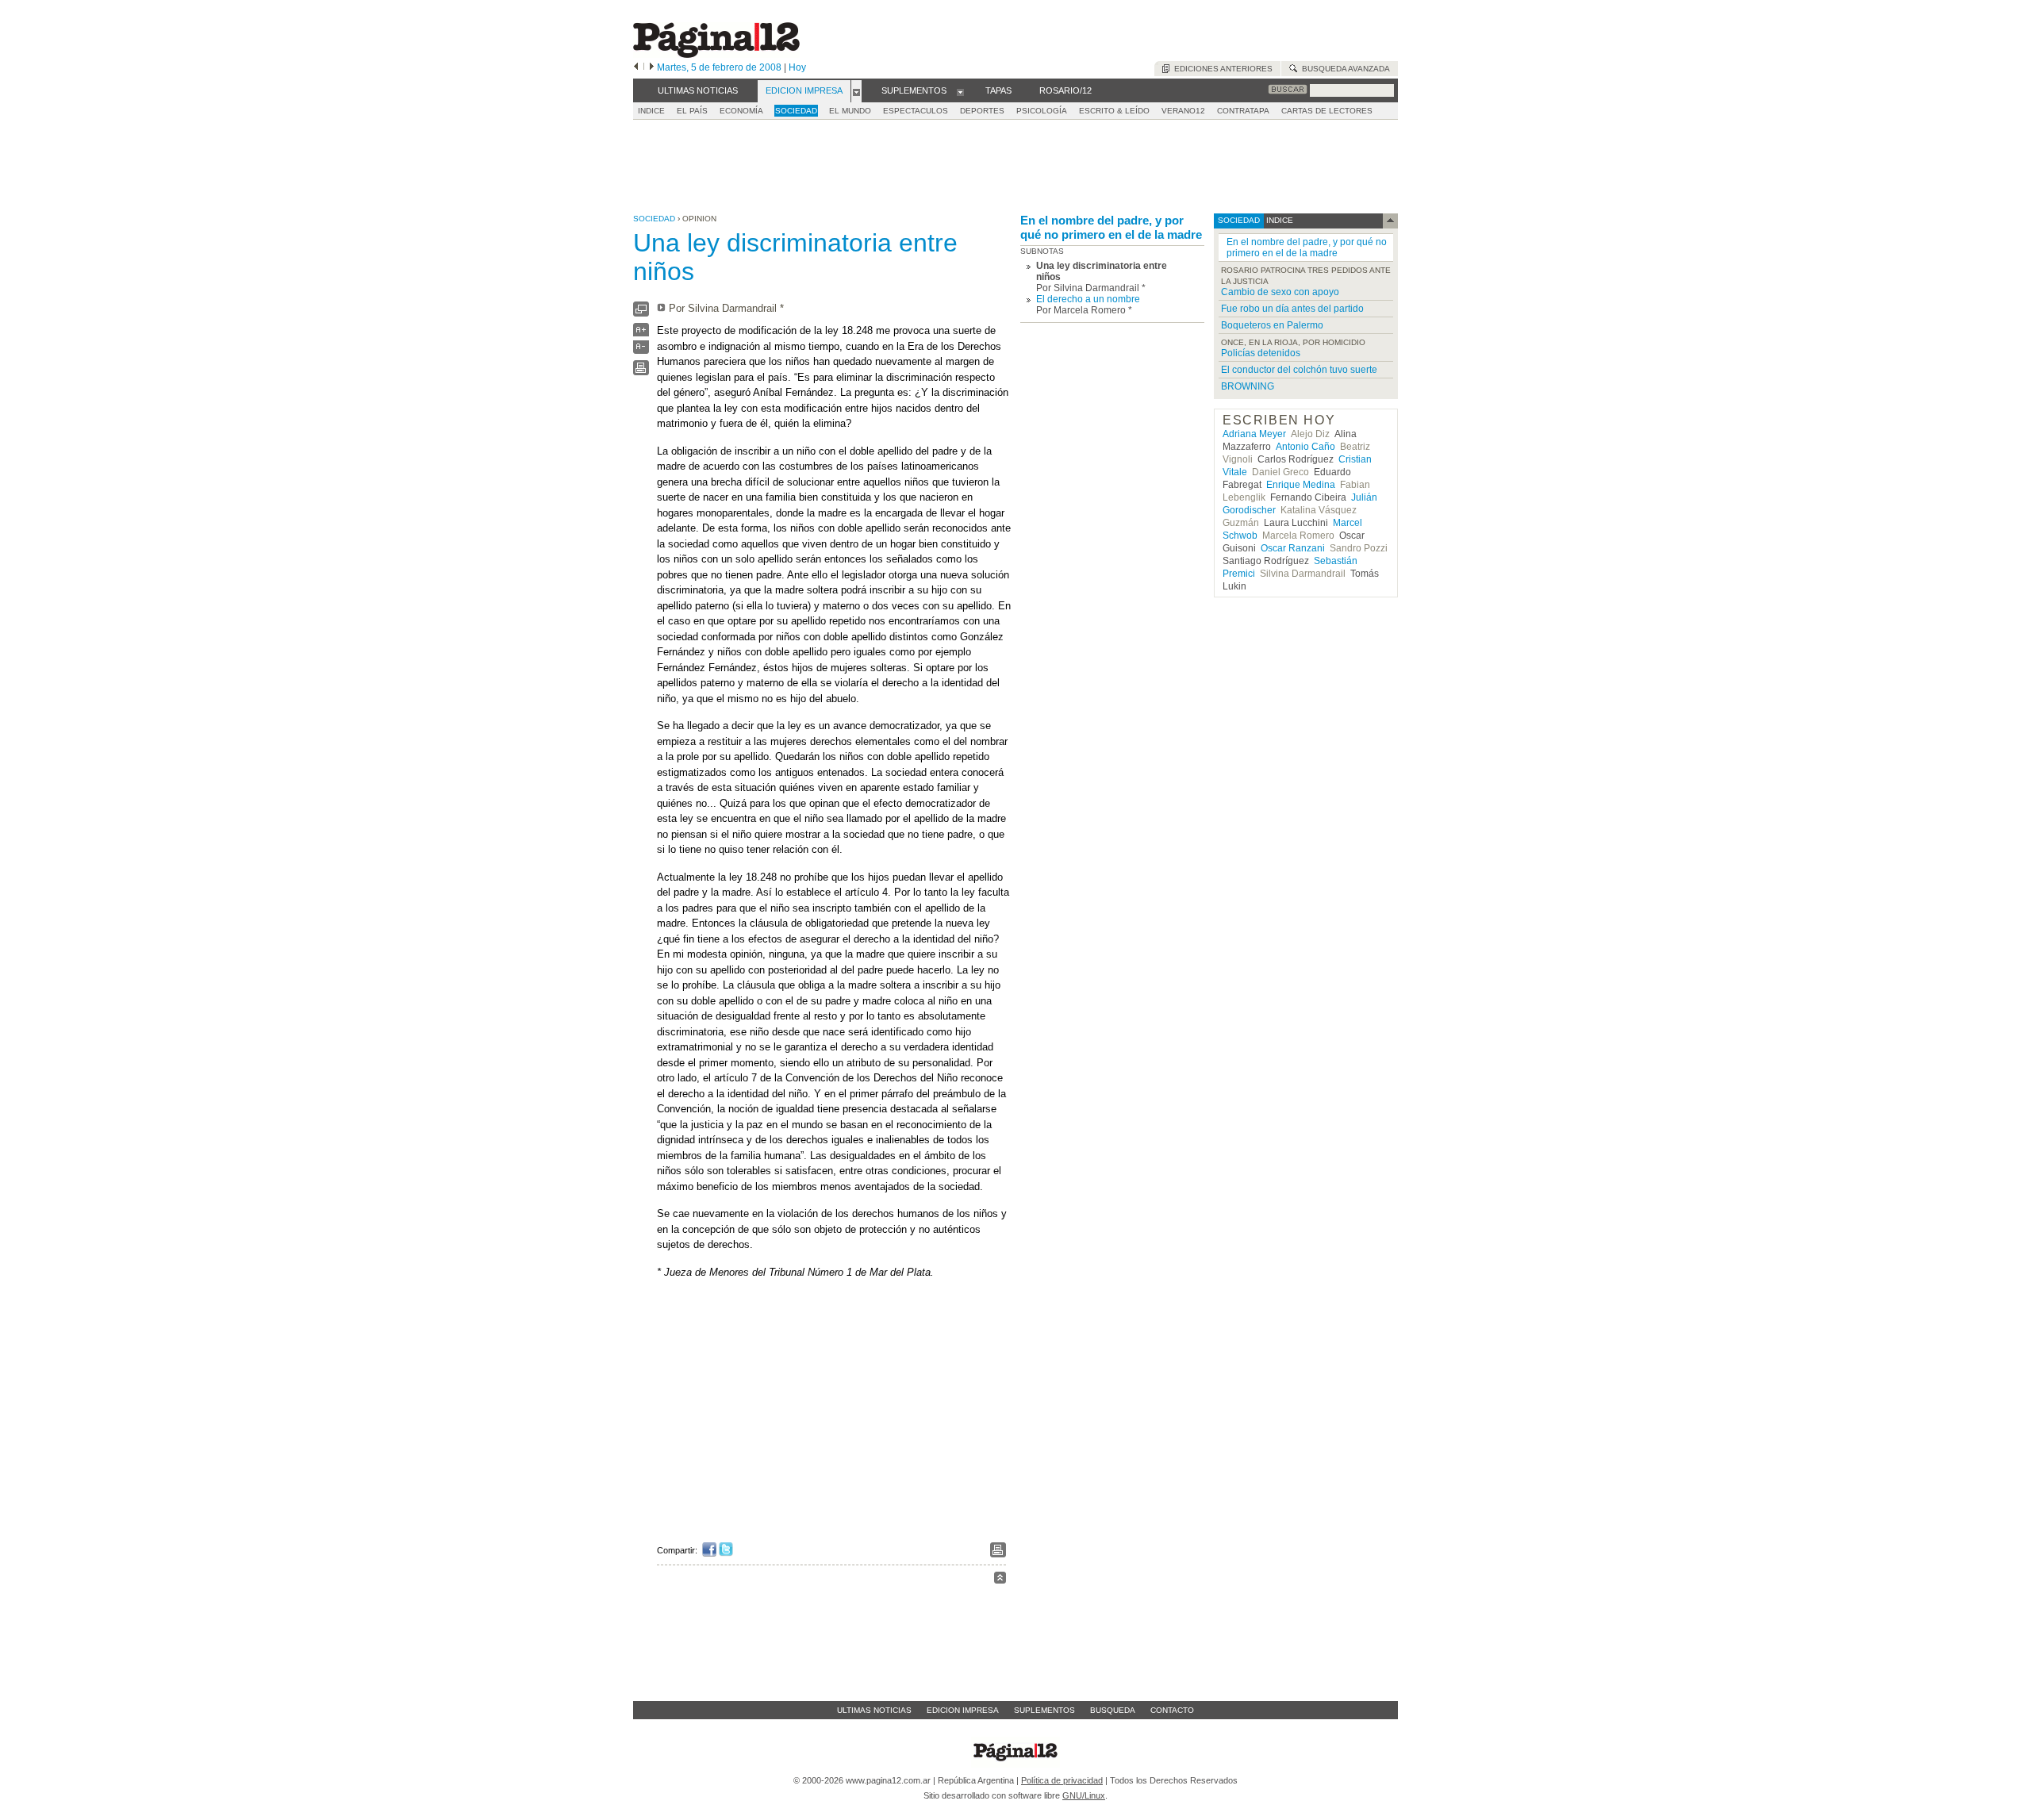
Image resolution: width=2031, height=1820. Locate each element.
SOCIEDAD (796, 111)
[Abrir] (856, 91)
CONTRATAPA (1243, 111)
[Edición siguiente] (652, 67)
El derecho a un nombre (1088, 299)
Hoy (797, 67)
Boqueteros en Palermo (1272, 325)
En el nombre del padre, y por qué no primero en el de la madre (1111, 227)
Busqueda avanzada (1344, 69)
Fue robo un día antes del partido (1292, 309)
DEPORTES (982, 111)
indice (1278, 220)
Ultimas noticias (874, 1710)
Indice (651, 111)
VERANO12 (1183, 111)
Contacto (1172, 1710)
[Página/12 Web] (716, 54)
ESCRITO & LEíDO (1114, 111)
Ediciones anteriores (1221, 69)
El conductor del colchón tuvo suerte (1299, 370)
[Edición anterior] (636, 67)
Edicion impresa (963, 1710)
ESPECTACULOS (916, 111)
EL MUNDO (850, 111)
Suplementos (1044, 1710)
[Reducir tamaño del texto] (641, 350)
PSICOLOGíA (1042, 111)
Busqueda (1113, 1710)
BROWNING (1248, 386)
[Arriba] (1000, 1580)
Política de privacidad (1062, 1780)
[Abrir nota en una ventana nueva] (641, 313)
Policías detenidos (1261, 353)
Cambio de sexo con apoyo (1280, 292)
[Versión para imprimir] (641, 372)
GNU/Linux (1084, 1795)
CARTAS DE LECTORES (1327, 111)
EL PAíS (692, 111)
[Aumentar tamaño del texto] (641, 334)
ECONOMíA (741, 111)
